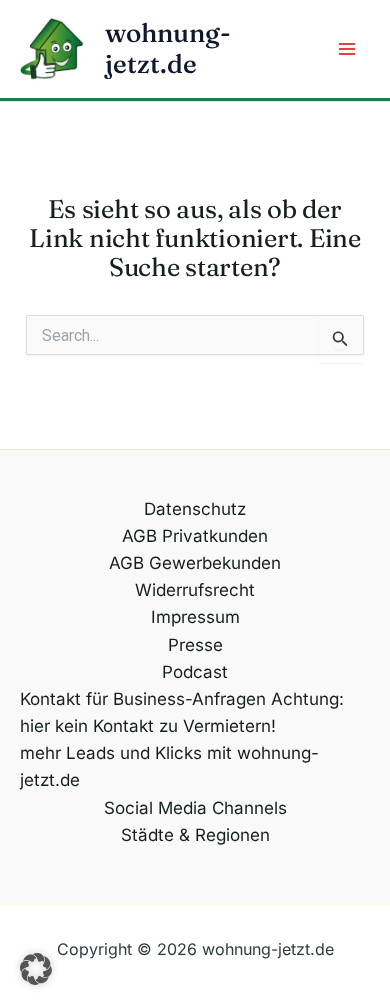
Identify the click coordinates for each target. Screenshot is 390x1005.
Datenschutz (195, 509)
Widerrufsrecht (195, 590)
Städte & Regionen (195, 835)
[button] (36, 969)
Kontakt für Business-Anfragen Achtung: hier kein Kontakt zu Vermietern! (182, 712)
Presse (195, 645)
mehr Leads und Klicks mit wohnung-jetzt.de (169, 766)
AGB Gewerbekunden (195, 563)
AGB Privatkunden (195, 536)
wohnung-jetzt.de (168, 48)
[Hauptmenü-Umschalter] (348, 49)
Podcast (195, 672)
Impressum (195, 617)
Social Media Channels (195, 808)
